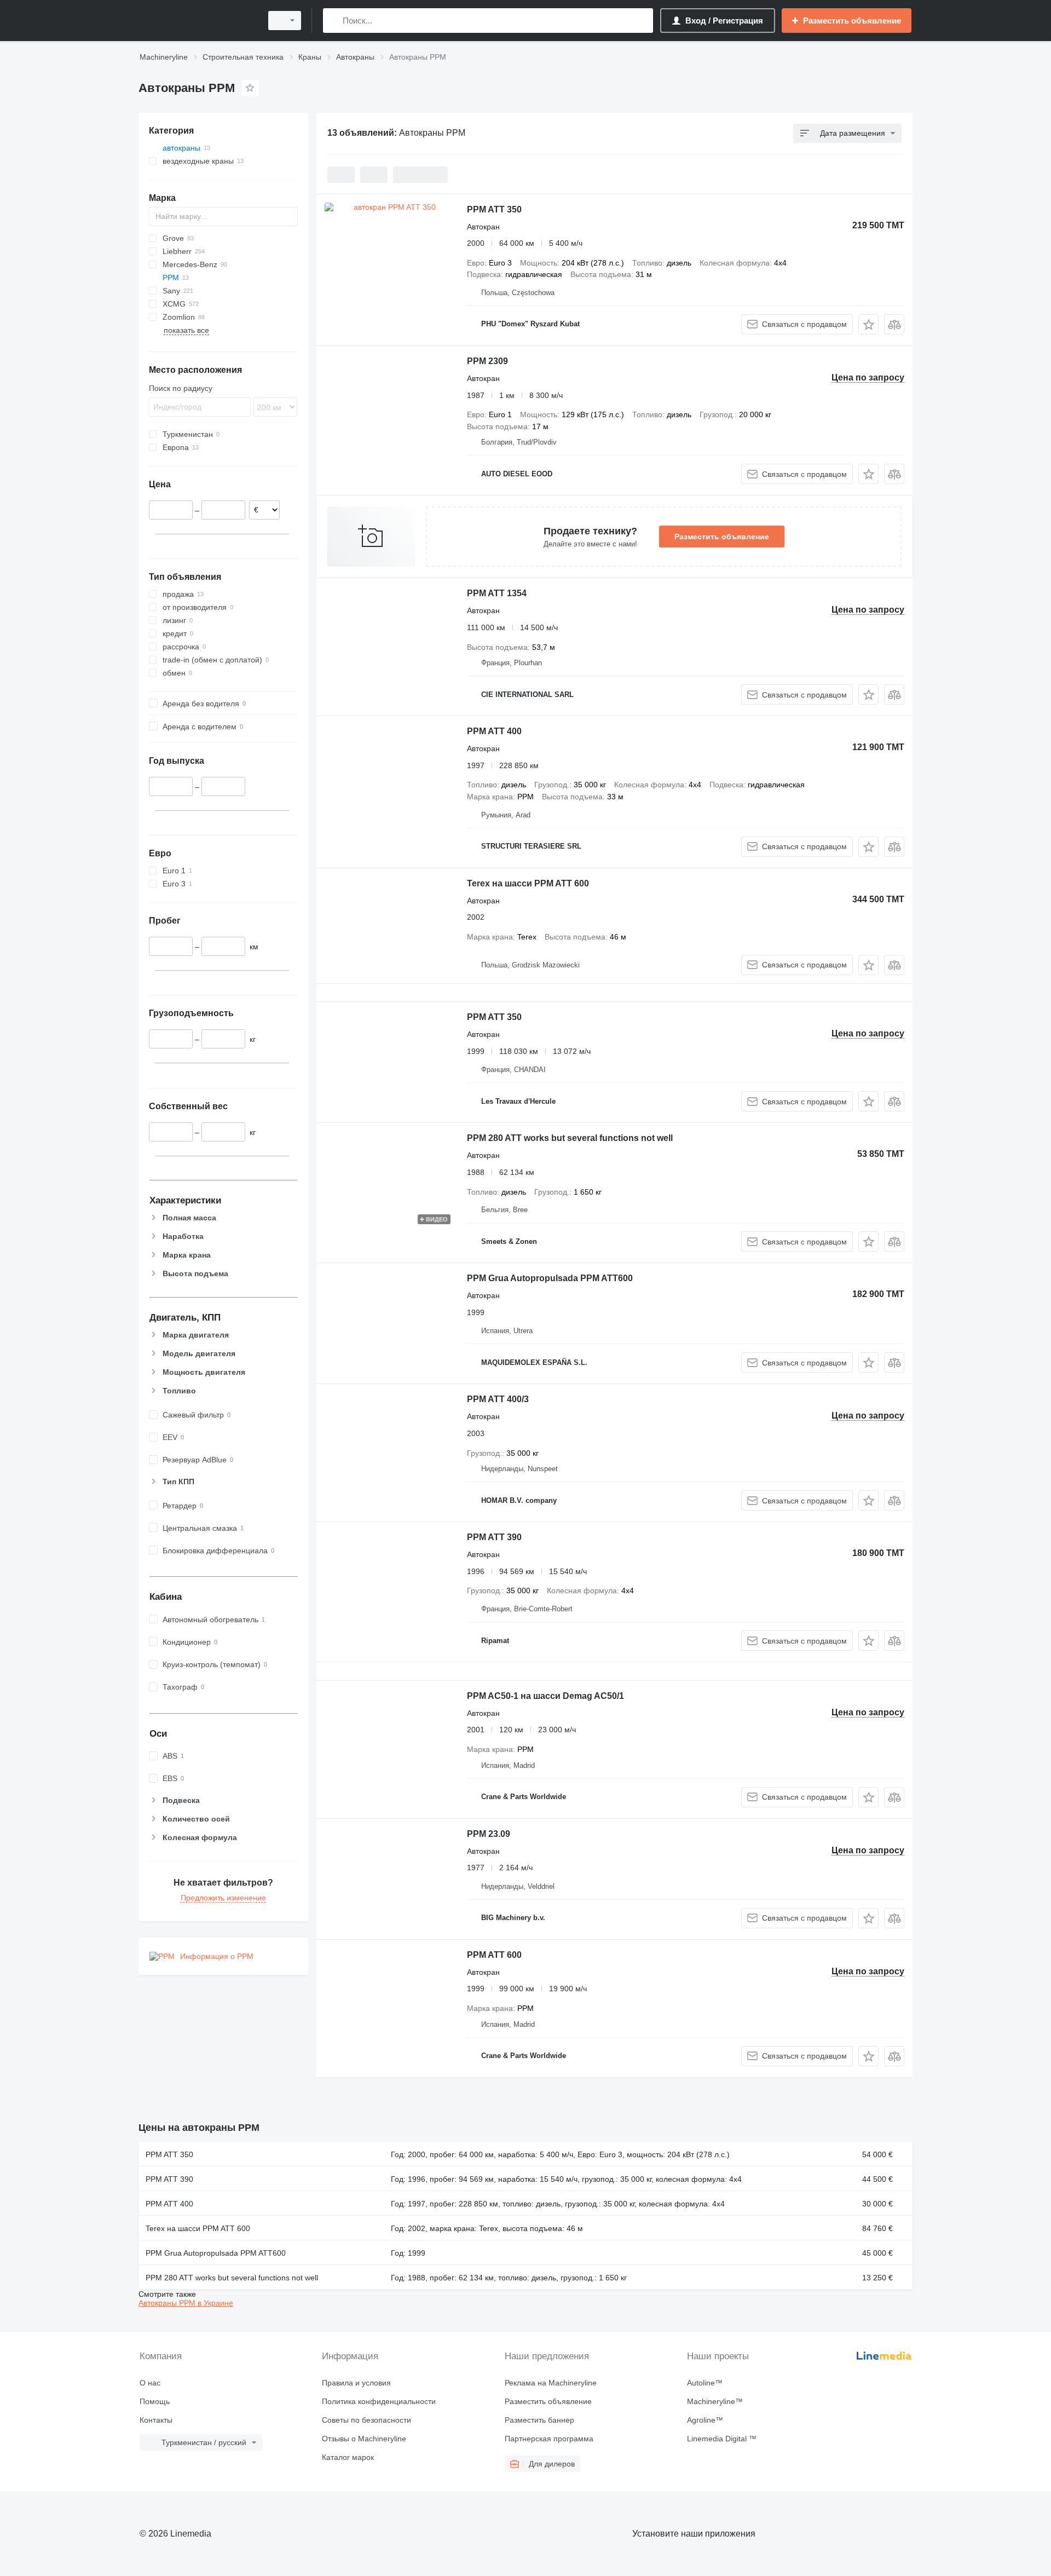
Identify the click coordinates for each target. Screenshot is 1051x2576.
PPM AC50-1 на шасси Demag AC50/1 (545, 1696)
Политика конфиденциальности (379, 2401)
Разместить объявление (722, 537)
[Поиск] (334, 21)
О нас (150, 2383)
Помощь (155, 2401)
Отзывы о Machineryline (364, 2439)
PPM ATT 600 (494, 1955)
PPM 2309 (487, 361)
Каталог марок (348, 2457)
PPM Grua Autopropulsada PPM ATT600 (550, 1278)
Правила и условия (356, 2383)
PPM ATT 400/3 (498, 1399)
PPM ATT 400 (494, 731)
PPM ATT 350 (494, 209)
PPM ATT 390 (494, 1537)
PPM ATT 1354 (497, 593)
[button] (868, 324)
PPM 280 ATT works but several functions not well (570, 1138)
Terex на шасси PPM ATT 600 (528, 883)
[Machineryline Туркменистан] (197, 21)
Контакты (156, 2420)
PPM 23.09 (489, 1834)
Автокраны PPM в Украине (186, 2303)
